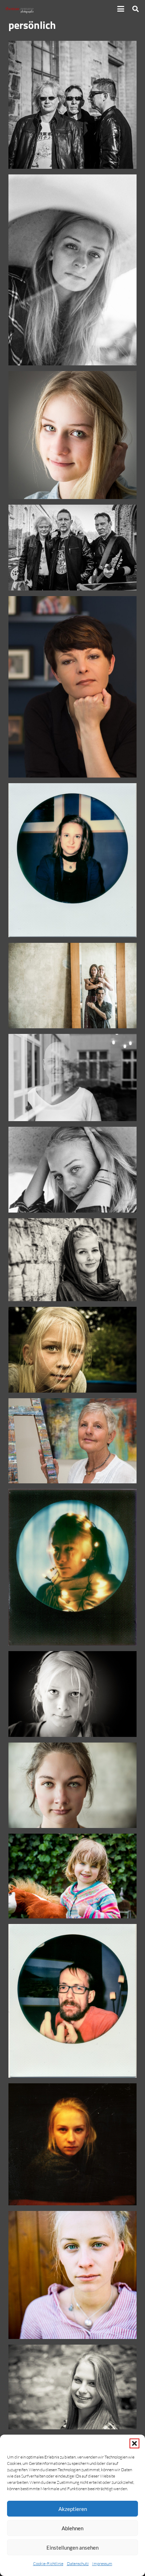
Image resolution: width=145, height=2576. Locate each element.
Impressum (102, 2564)
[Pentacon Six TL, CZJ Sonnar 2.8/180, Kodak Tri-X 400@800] (72, 105)
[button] (134, 2443)
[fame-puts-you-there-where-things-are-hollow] (72, 986)
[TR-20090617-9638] (72, 1350)
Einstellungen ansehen (72, 2548)
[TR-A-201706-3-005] (72, 270)
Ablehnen (72, 2528)
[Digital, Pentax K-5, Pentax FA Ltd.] (72, 2387)
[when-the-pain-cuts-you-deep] (72, 1567)
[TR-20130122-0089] (72, 435)
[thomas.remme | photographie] (21, 9)
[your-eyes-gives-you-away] (72, 1785)
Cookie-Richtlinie (48, 2564)
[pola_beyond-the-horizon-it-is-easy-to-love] (72, 860)
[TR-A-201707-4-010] (72, 2275)
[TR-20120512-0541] (72, 1876)
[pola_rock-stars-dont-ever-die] (72, 2001)
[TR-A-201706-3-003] (72, 1170)
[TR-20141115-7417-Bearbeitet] (72, 1260)
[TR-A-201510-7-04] (72, 1078)
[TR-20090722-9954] (72, 1694)
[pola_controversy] (72, 2144)
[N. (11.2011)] (72, 687)
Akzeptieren (73, 2509)
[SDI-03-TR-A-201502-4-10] (72, 548)
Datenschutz (78, 2564)
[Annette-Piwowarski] (72, 1441)
